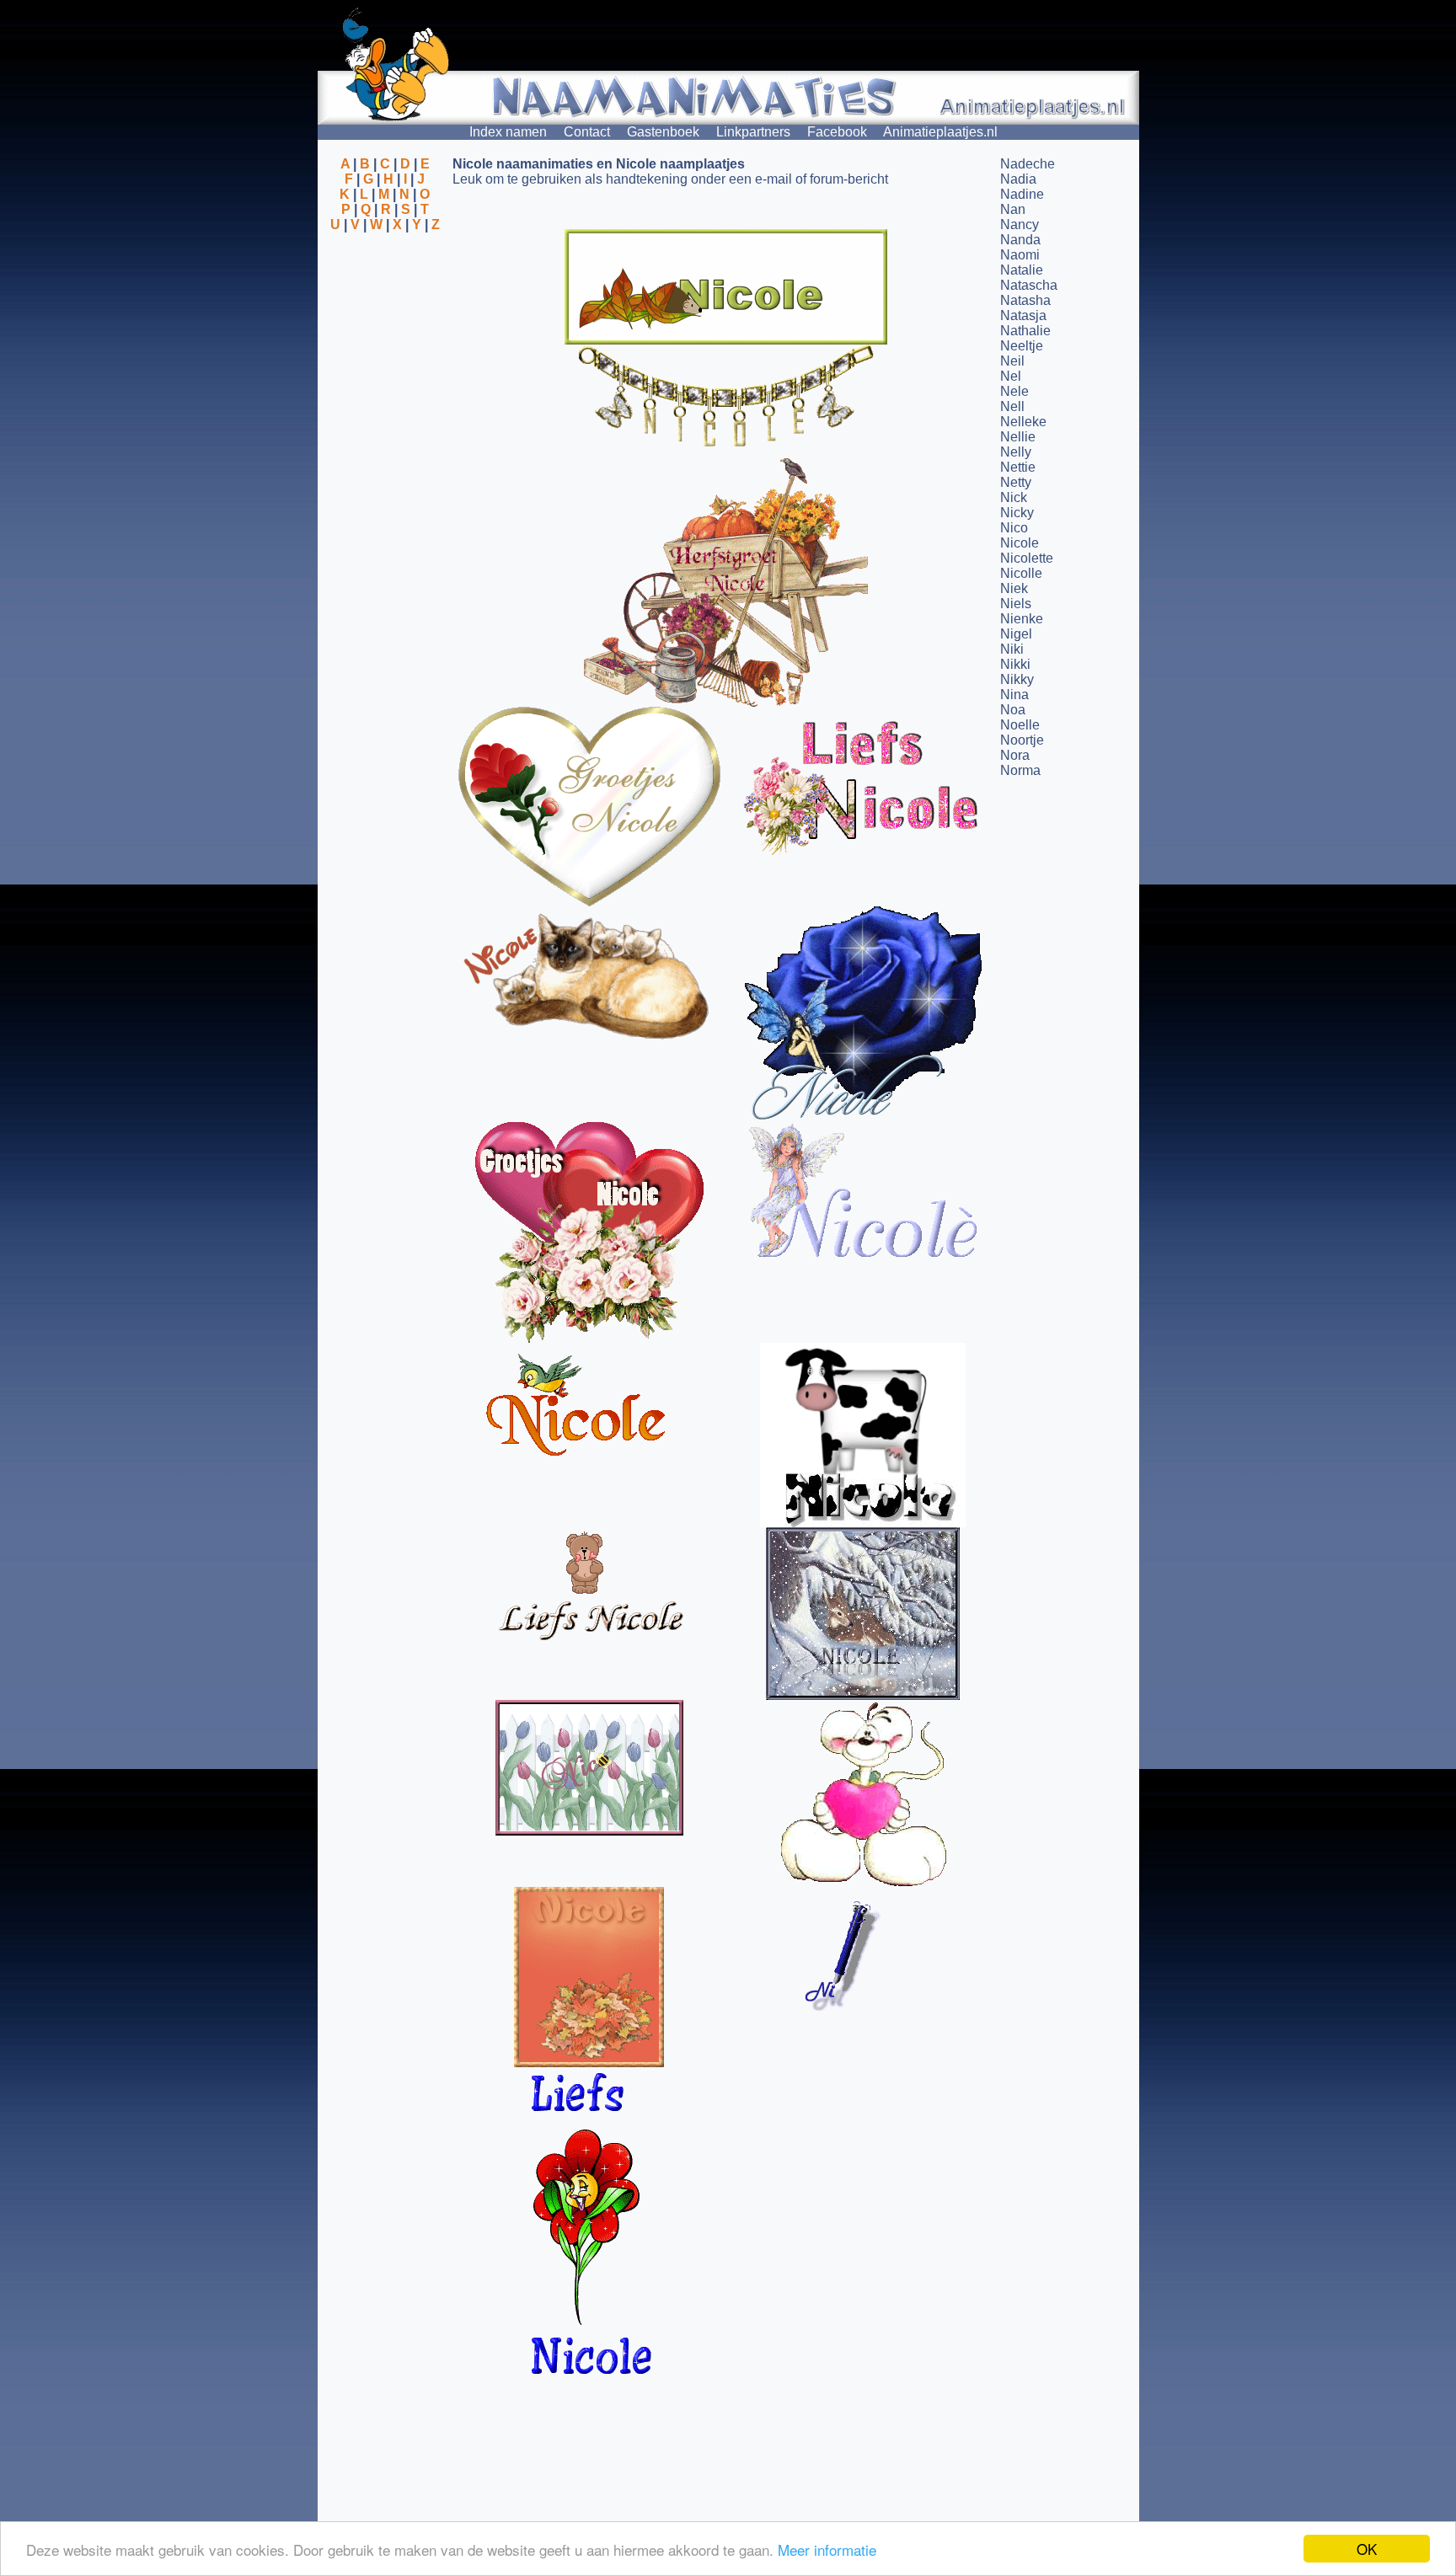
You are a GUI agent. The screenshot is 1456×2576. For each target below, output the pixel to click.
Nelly (1016, 452)
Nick (1014, 497)
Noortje (1022, 740)
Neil (1012, 361)
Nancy (1020, 224)
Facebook (837, 132)
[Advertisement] (385, 314)
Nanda (1020, 240)
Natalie (1022, 270)
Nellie (1018, 437)
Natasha (1025, 300)
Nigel (1016, 634)
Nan (1013, 209)
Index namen (508, 132)
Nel (1011, 376)
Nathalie (1025, 331)
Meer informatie (827, 2549)
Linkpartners (753, 132)
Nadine (1022, 194)
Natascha (1029, 285)
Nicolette (1027, 558)
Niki (1012, 649)
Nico (1014, 528)
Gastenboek (663, 132)
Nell (1012, 406)
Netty (1016, 482)
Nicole (1020, 543)
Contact (587, 132)
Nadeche (1028, 164)
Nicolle (1021, 573)
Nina (1014, 695)
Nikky (1017, 679)
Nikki (1015, 664)
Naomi (1020, 255)
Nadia (1018, 179)
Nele (1014, 391)
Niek (1014, 588)
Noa (1013, 710)
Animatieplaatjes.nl (940, 132)
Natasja (1023, 315)
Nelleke (1023, 422)
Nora (1015, 755)
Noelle (1020, 725)
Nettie (1018, 467)
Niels (1016, 604)
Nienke (1022, 619)
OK (1367, 2549)
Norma (1020, 770)
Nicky (1017, 513)
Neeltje (1022, 346)
